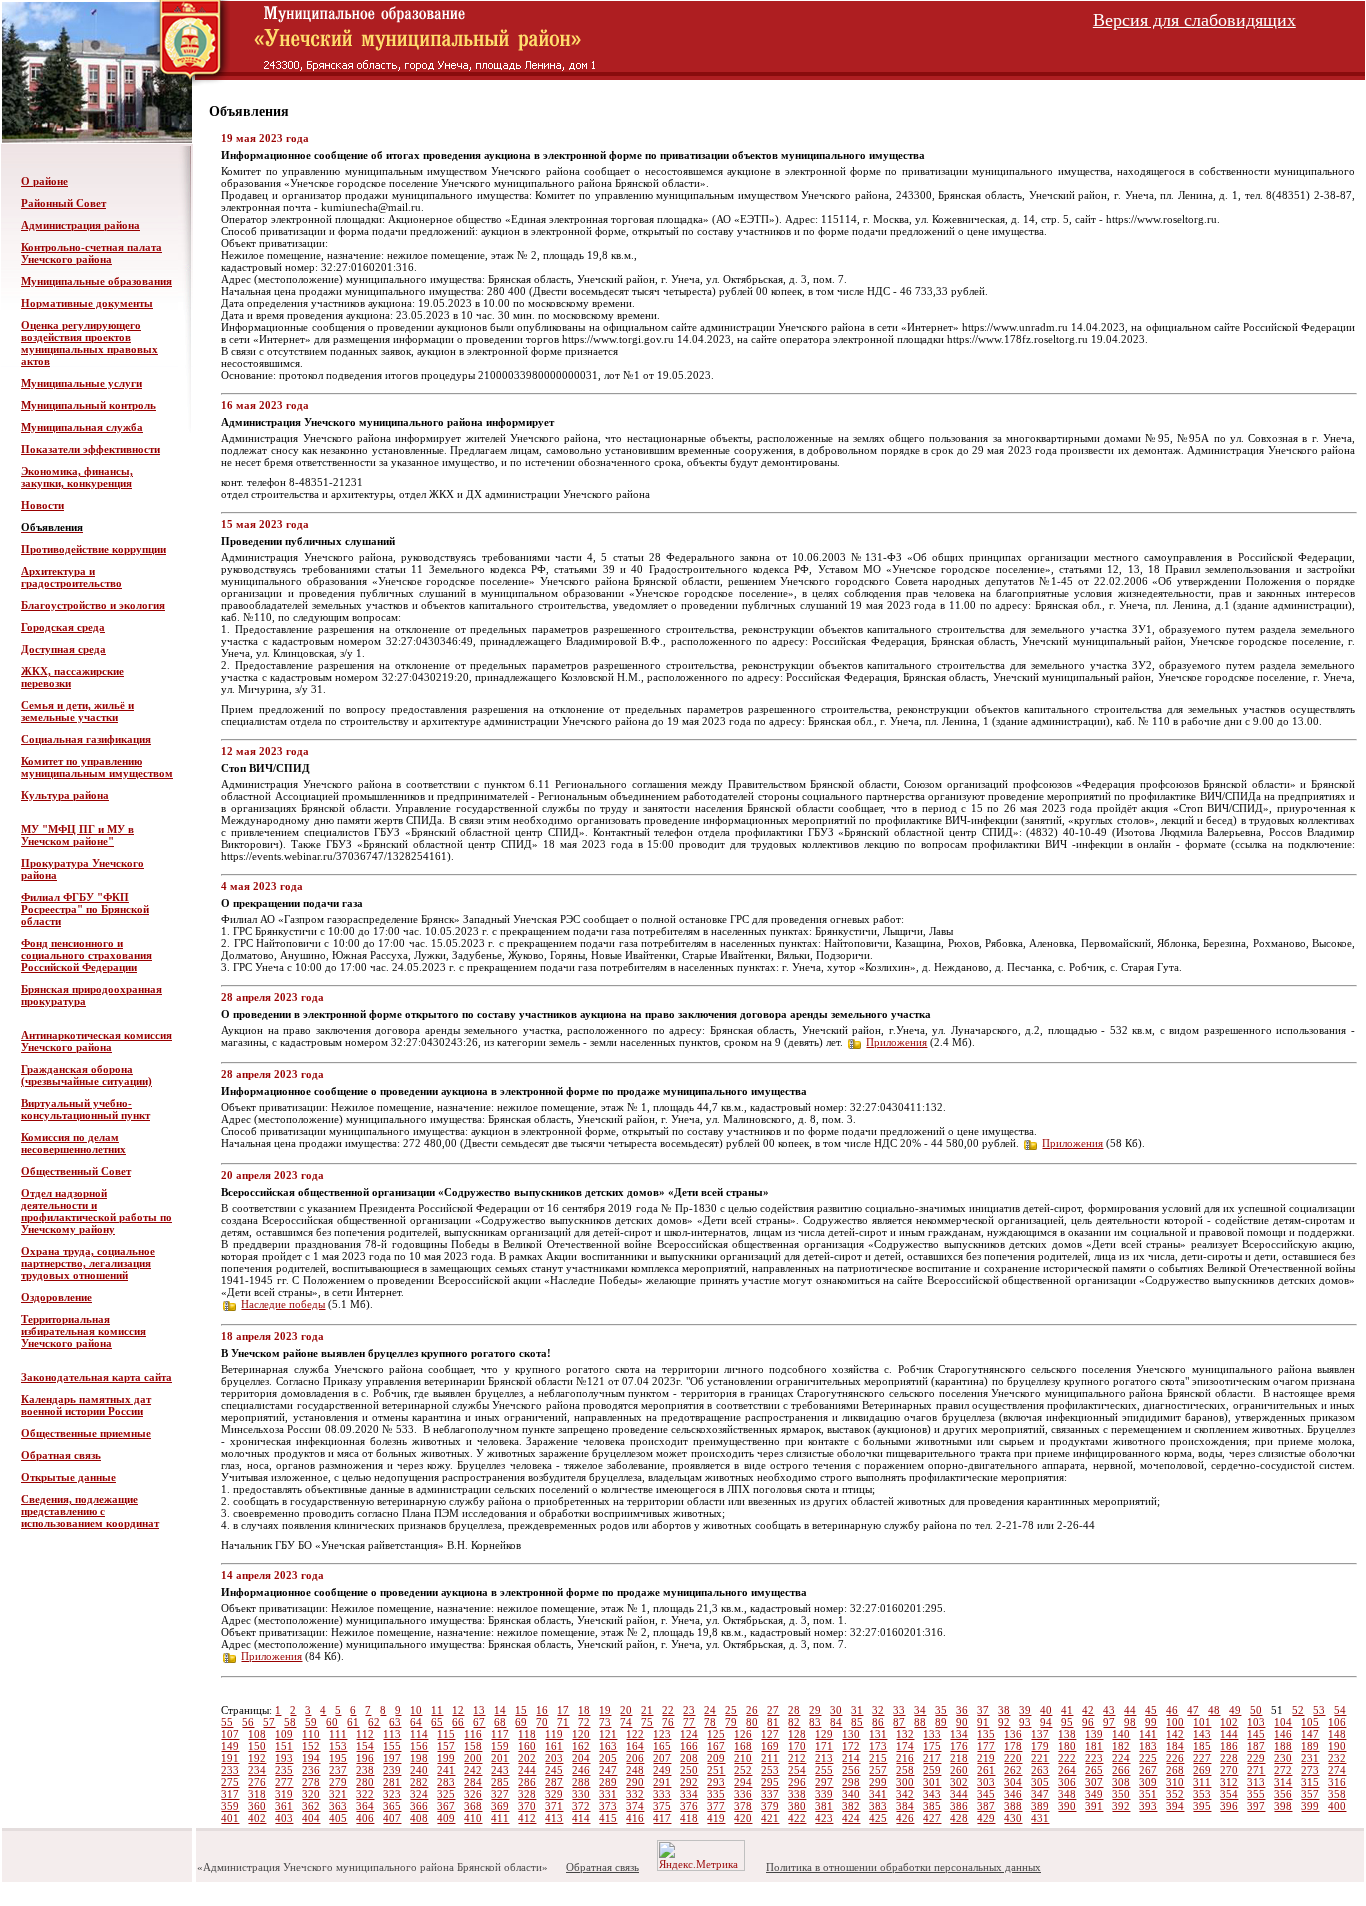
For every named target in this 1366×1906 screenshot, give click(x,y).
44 (1130, 1710)
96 (1088, 1722)
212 (797, 1758)
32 (878, 1710)
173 (878, 1746)
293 (716, 1782)
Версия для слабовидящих (1194, 20)
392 (1121, 1806)
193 (284, 1758)
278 (311, 1782)
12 (458, 1710)
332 (635, 1794)
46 (1172, 1710)
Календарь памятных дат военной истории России (86, 1405)
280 (365, 1782)
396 (1229, 1806)
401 (230, 1818)
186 (1229, 1746)
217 (932, 1758)
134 (959, 1734)
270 (1229, 1770)
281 (392, 1782)
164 (635, 1746)
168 (743, 1746)
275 (230, 1782)
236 (311, 1770)
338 (797, 1794)
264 (1067, 1770)
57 (269, 1722)
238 (365, 1770)
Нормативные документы (87, 303)
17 (563, 1710)
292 (689, 1782)
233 (230, 1770)
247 (608, 1770)
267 (1148, 1770)
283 (446, 1782)
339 (824, 1794)
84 (836, 1722)
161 (554, 1746)
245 (554, 1770)
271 (1256, 1770)
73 (605, 1722)
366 (419, 1806)
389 (1040, 1806)
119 (554, 1734)
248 (635, 1770)
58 (290, 1722)
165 (662, 1746)
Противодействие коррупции (93, 549)
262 (1013, 1770)
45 (1151, 1710)
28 (794, 1710)
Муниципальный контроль (88, 405)
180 (1067, 1746)
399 (1310, 1806)
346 (1013, 1794)
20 (626, 1710)
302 (959, 1782)
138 (1067, 1734)
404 (311, 1818)
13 (479, 1710)
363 (338, 1806)
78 (710, 1722)
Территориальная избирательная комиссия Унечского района (83, 1331)
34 (920, 1710)
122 (635, 1734)
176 (959, 1746)
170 (797, 1746)
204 (581, 1758)
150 (257, 1746)
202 (527, 1758)
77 (689, 1722)
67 (479, 1722)
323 (392, 1794)
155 (392, 1746)
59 (311, 1722)
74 (626, 1722)
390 (1067, 1806)
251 (716, 1770)
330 (581, 1794)
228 (1229, 1758)
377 (716, 1806)
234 (257, 1770)
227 (1202, 1758)
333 (662, 1794)
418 (689, 1818)
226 (1175, 1758)
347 (1040, 1794)
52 (1298, 1710)
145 (1256, 1734)
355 (1256, 1794)
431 (1040, 1818)
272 (1283, 1770)
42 (1088, 1710)
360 (257, 1806)
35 (941, 1710)
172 (851, 1746)
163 (608, 1746)
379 (770, 1806)
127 (770, 1734)
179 (1040, 1746)
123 (662, 1734)
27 (773, 1710)
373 (608, 1806)
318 (257, 1794)
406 (365, 1818)
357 (1310, 1794)
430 (1013, 1818)
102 (1229, 1722)
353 (1202, 1794)
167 (716, 1746)
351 (1148, 1794)
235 (284, 1770)
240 (419, 1770)
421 (770, 1818)
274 (1337, 1770)
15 (521, 1710)
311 (1202, 1782)
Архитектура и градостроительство (71, 577)
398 (1283, 1806)
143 (1202, 1734)
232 (1337, 1758)
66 (458, 1722)
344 (959, 1794)
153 (338, 1746)
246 (581, 1770)
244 (527, 1770)
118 (527, 1734)
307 (1094, 1782)
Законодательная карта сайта (96, 1377)
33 (899, 1710)
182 (1121, 1746)
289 (608, 1782)
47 (1193, 1710)
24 (710, 1710)
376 (689, 1806)
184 (1175, 1746)
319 (284, 1794)
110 (311, 1734)
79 (731, 1722)
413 (554, 1818)
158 (473, 1746)
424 (851, 1818)
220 (1013, 1758)
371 (554, 1806)
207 (662, 1758)
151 (284, 1746)
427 (932, 1818)
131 (878, 1734)
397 (1256, 1806)
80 (752, 1722)
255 (824, 1770)
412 (527, 1818)
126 (743, 1734)
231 (1310, 1758)
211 (770, 1758)
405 (338, 1818)
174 (905, 1746)
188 (1283, 1746)
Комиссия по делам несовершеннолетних (73, 1143)
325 (446, 1794)
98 (1130, 1722)
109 (284, 1734)
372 (581, 1806)
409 (446, 1818)
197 (392, 1758)
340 (851, 1794)
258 (905, 1770)
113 (392, 1734)
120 (581, 1734)
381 (824, 1806)
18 (584, 1710)
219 (986, 1758)
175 (932, 1746)
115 (446, 1734)
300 (905, 1782)
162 (581, 1746)
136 (1013, 1734)
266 (1121, 1770)
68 (500, 1722)
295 (770, 1782)
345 (986, 1794)
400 (1337, 1806)
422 (797, 1818)
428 (959, 1818)
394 (1175, 1806)
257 (878, 1770)
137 (1040, 1734)
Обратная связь (61, 1455)
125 (716, 1734)
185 (1202, 1746)
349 (1094, 1794)
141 (1148, 1734)
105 (1310, 1722)
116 (473, 1734)
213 (824, 1758)
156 (419, 1746)
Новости (42, 505)
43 (1109, 1710)
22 (668, 1710)
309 (1148, 1782)
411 (500, 1818)
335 (716, 1794)
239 (392, 1770)
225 (1148, 1758)
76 (668, 1722)
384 (905, 1806)
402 (257, 1818)
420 (743, 1818)
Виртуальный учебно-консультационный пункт (85, 1109)
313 (1256, 1782)
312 (1229, 1782)
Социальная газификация (86, 739)
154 (365, 1746)
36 (962, 1710)
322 (365, 1794)
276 (257, 1782)
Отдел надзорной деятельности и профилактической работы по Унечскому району (96, 1211)
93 (1025, 1722)
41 (1067, 1710)
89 (941, 1722)
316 (1337, 1782)
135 (986, 1734)
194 (311, 1758)
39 (1025, 1710)
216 (905, 1758)
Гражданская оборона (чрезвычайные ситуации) (86, 1075)
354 (1229, 1794)
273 (1310, 1770)
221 (1040, 1758)
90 (962, 1722)
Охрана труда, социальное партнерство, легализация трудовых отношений (88, 1263)
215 (878, 1758)
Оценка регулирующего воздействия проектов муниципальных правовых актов (89, 343)
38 (1004, 1710)
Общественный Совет (76, 1171)
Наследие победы (283, 1304)
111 (338, 1734)
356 (1283, 1794)
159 (500, 1746)
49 (1235, 1710)
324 (419, 1794)
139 (1094, 1734)
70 (542, 1722)
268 (1175, 1770)
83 (815, 1722)
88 (920, 1722)
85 (857, 1722)
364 (365, 1806)
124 (689, 1734)
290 (635, 1782)
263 (1040, 1770)
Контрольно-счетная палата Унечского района (91, 253)
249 (662, 1770)
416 (635, 1818)
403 (284, 1818)
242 (473, 1770)
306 (1067, 1782)
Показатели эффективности (90, 449)
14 (500, 1710)
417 (662, 1818)
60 (332, 1722)
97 (1109, 1722)
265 (1094, 1770)
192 (257, 1758)
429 (986, 1818)
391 (1094, 1806)
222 (1067, 1758)
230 (1283, 1758)
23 (689, 1710)
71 (563, 1722)
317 (230, 1794)
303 (986, 1782)
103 (1256, 1722)
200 (473, 1758)
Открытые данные (68, 1477)
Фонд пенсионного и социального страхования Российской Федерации (86, 955)
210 (743, 1758)
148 (1337, 1734)
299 (878, 1782)
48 (1214, 1710)
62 (374, 1722)
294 (743, 1782)
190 (1337, 1746)
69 (521, 1722)
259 (932, 1770)
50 (1256, 1710)
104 (1283, 1722)
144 (1229, 1734)
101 (1202, 1722)
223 (1094, 1758)
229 (1256, 1758)
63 (395, 1722)
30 (836, 1710)
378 (743, 1806)
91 (983, 1722)
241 (446, 1770)
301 (932, 1782)
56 (248, 1722)
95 (1067, 1722)
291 (662, 1782)
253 (770, 1770)
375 (662, 1806)
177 (986, 1746)
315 (1310, 1782)
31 (857, 1710)
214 (851, 1758)
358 (1337, 1794)
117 (500, 1734)
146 (1283, 1734)
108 (257, 1734)
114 (419, 1734)
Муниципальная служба (82, 427)
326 (473, 1794)
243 (500, 1770)
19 (605, 1710)
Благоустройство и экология (93, 605)
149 (230, 1746)
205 (608, 1758)
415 (608, 1818)
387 (986, 1806)
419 (716, 1818)
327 (500, 1794)
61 (353, 1722)
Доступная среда (63, 649)
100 (1175, 1722)
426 (905, 1818)
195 (338, 1758)
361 (284, 1806)
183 (1148, 1746)
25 (731, 1710)
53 (1319, 1710)
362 (311, 1806)
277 (284, 1782)
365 (392, 1806)
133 (932, 1734)
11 (437, 1710)
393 (1148, 1806)
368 (473, 1806)
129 (824, 1734)
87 (899, 1722)
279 (338, 1782)
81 (773, 1722)
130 (851, 1734)
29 (815, 1710)
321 (338, 1794)
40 (1046, 1710)
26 (752, 1710)
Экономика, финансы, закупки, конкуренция (77, 477)
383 (878, 1806)
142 (1175, 1734)
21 (647, 1710)
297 (824, 1782)
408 (419, 1818)
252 (743, 1770)
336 (743, 1794)
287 (554, 1782)
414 (581, 1818)
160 (527, 1746)
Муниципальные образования (96, 281)
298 (851, 1782)
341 (878, 1794)
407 (392, 1818)
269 (1202, 1770)
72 (584, 1722)
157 (446, 1746)
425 (878, 1818)
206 (635, 1758)
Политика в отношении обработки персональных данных (903, 1867)
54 (1340, 1710)
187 (1256, 1746)
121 (608, 1734)
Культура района (65, 795)
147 (1310, 1734)
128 (797, 1734)
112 (365, 1734)
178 (1013, 1746)
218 (959, 1758)
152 (311, 1746)
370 (527, 1806)
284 (473, 1782)
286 (527, 1782)
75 (647, 1722)
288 (581, 1782)
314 (1283, 1782)
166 (689, 1746)
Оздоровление (56, 1297)
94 (1046, 1722)
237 (338, 1770)
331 (608, 1794)
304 (1013, 1782)
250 (689, 1770)
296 (797, 1782)
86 (878, 1722)
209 (716, 1758)
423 (824, 1818)
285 (500, 1782)
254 (797, 1770)
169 (770, 1746)
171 (824, 1746)
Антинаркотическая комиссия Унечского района (96, 1041)
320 (311, 1794)
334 (689, 1794)
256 (851, 1770)
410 (473, 1818)
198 (419, 1758)
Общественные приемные (86, 1433)
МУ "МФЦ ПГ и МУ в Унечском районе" (77, 835)
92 (1004, 1722)
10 (416, 1710)
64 (416, 1722)
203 (554, 1758)
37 (983, 1710)
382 (851, 1806)
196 (365, 1758)
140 (1121, 1734)
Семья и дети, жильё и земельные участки (77, 711)
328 (527, 1794)
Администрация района (80, 225)
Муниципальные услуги (81, 383)
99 (1151, 1722)
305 (1040, 1782)
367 (446, 1806)
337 (770, 1794)
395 (1202, 1806)
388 (1013, 1806)
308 (1121, 1782)
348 (1067, 1794)
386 (959, 1806)
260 (959, 1770)
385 (932, 1806)
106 (1337, 1722)
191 (230, 1758)
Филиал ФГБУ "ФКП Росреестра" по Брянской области (85, 909)
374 (635, 1806)
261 (986, 1770)
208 (689, 1758)
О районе (44, 181)
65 (437, 1722)
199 (446, 1758)
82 (794, 1722)
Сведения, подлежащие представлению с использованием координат (90, 1511)
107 (230, 1734)
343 (932, 1794)
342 (905, 1794)
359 (230, 1806)
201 (500, 1758)
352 (1175, 1794)
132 (905, 1734)
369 (500, 1806)
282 (419, 1782)
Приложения (896, 1042)
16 (542, 1710)
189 (1310, 1746)
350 (1121, 1794)
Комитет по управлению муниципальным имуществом (97, 767)
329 (554, 1794)
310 (1175, 1782)
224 (1121, 1758)
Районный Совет (63, 203)
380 (797, 1806)
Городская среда (63, 627)
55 (227, 1722)
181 (1094, 1746)
